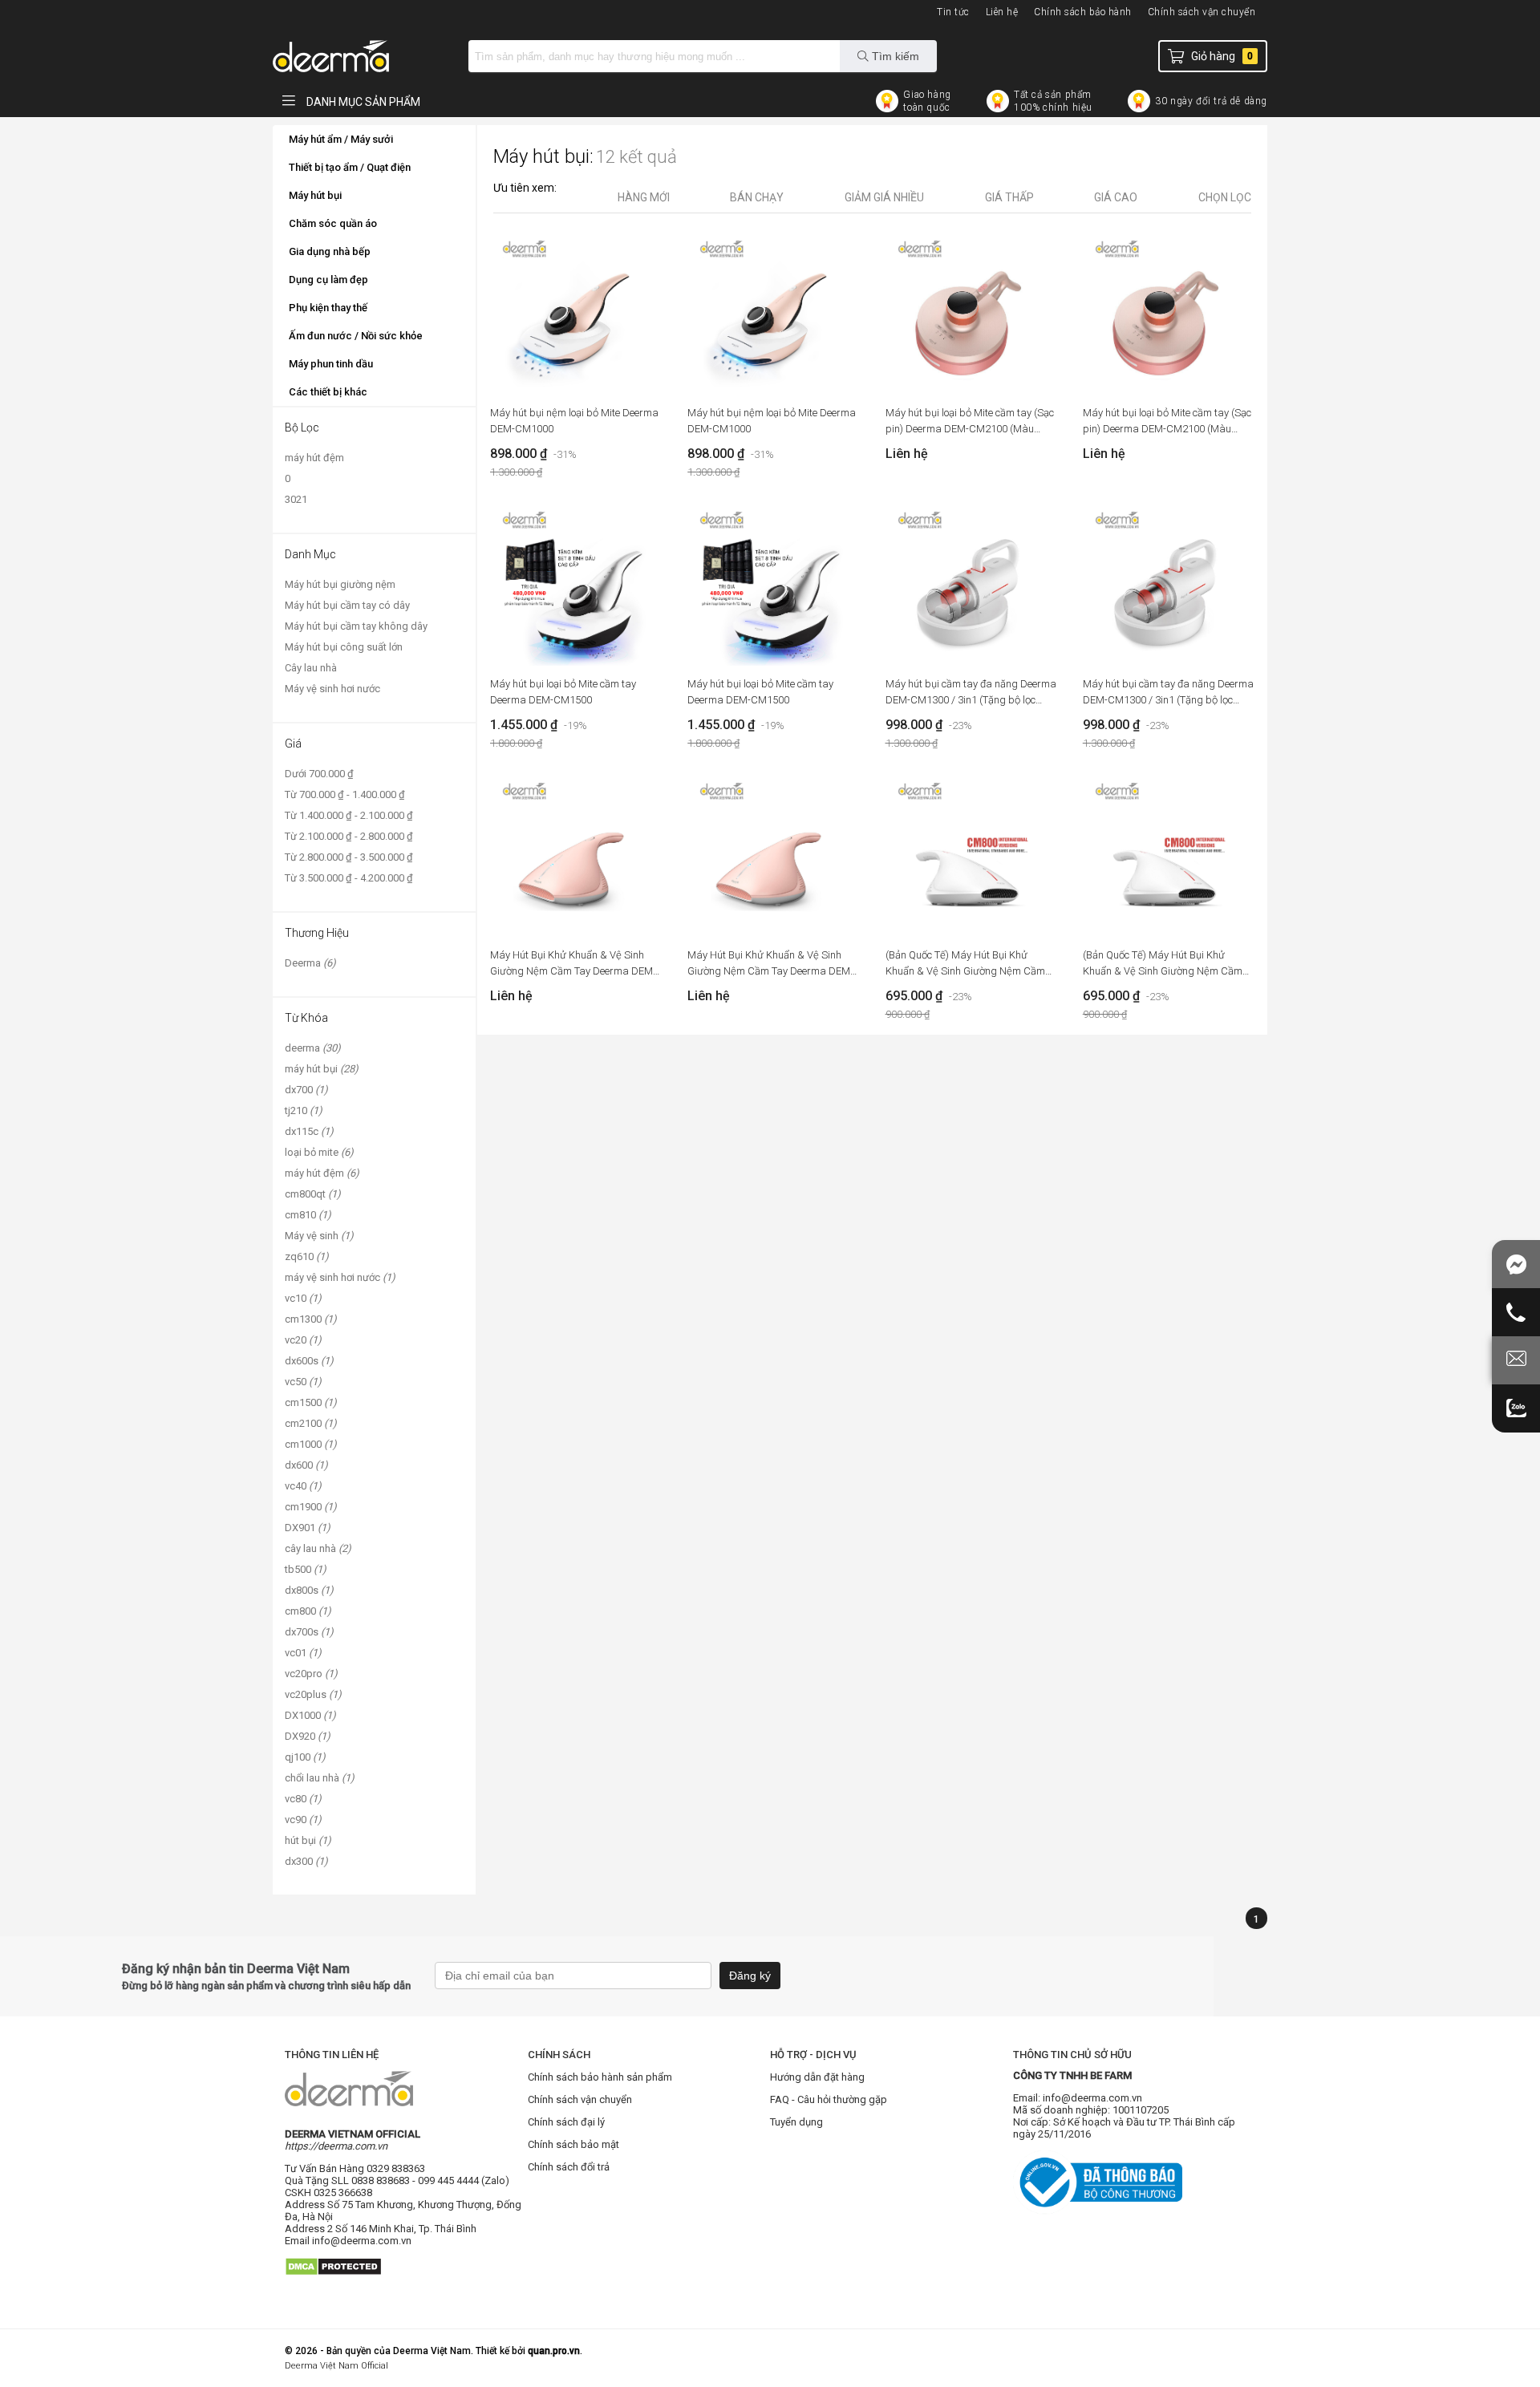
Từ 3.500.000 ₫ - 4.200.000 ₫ (349, 878)
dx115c (309, 1131)
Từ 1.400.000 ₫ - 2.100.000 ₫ (349, 815)
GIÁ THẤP (1009, 197)
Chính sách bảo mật (573, 2144)
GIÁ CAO (1116, 197)
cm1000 (311, 1444)
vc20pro (311, 1674)
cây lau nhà (318, 1548)
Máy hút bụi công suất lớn (344, 647)
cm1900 (311, 1507)
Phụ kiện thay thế (328, 308)
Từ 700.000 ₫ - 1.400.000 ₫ (345, 794)
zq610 (307, 1256)
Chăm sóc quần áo (333, 223)
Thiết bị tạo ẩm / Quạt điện (350, 167)
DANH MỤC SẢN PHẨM (362, 102)
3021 (296, 499)
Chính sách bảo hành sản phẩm (600, 2077)
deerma (313, 1048)
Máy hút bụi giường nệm (340, 584)
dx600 (306, 1465)
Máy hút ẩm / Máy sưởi (341, 139)
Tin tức (953, 12)
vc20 (303, 1340)
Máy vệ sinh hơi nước (332, 689)
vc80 (303, 1799)
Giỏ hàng (1222, 56)
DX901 (308, 1528)
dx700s (309, 1632)
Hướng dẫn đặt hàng (817, 2077)
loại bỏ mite (319, 1152)
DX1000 (310, 1715)
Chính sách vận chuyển (1202, 12)
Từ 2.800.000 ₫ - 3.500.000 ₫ (349, 857)
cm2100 (311, 1423)
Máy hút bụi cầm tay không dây (356, 626)
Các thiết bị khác (328, 392)
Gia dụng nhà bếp (330, 251)
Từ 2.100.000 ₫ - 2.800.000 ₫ (349, 836)
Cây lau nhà (311, 668)
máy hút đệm (314, 458)
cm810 (308, 1215)
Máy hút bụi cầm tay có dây (347, 605)
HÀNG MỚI (644, 197)
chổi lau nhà (320, 1778)
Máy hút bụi (315, 195)
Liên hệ (1002, 12)
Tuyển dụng (796, 2122)
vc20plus (313, 1694)
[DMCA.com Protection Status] (333, 2282)
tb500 (306, 1569)
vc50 (303, 1382)
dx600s (309, 1361)
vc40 (303, 1486)
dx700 (306, 1090)
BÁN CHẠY (757, 197)
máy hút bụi (322, 1069)
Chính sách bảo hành (1083, 12)
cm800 (308, 1611)
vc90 (303, 1820)
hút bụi (308, 1840)
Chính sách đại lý (566, 2122)
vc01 (303, 1653)
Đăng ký (750, 1976)
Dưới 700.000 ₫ (319, 774)
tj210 (304, 1110)
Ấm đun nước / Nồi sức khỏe (356, 336)
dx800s (309, 1590)
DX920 (308, 1736)
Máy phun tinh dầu (331, 364)
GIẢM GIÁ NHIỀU (884, 197)
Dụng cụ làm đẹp (328, 280)
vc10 (303, 1298)
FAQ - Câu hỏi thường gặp (829, 2099)
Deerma (310, 963)
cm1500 (311, 1402)
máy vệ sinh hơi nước (340, 1277)
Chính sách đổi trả (569, 2167)
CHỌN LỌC (1225, 197)
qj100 (305, 1757)
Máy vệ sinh (319, 1236)
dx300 (306, 1861)
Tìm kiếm (894, 56)
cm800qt (313, 1194)
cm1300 (311, 1319)
